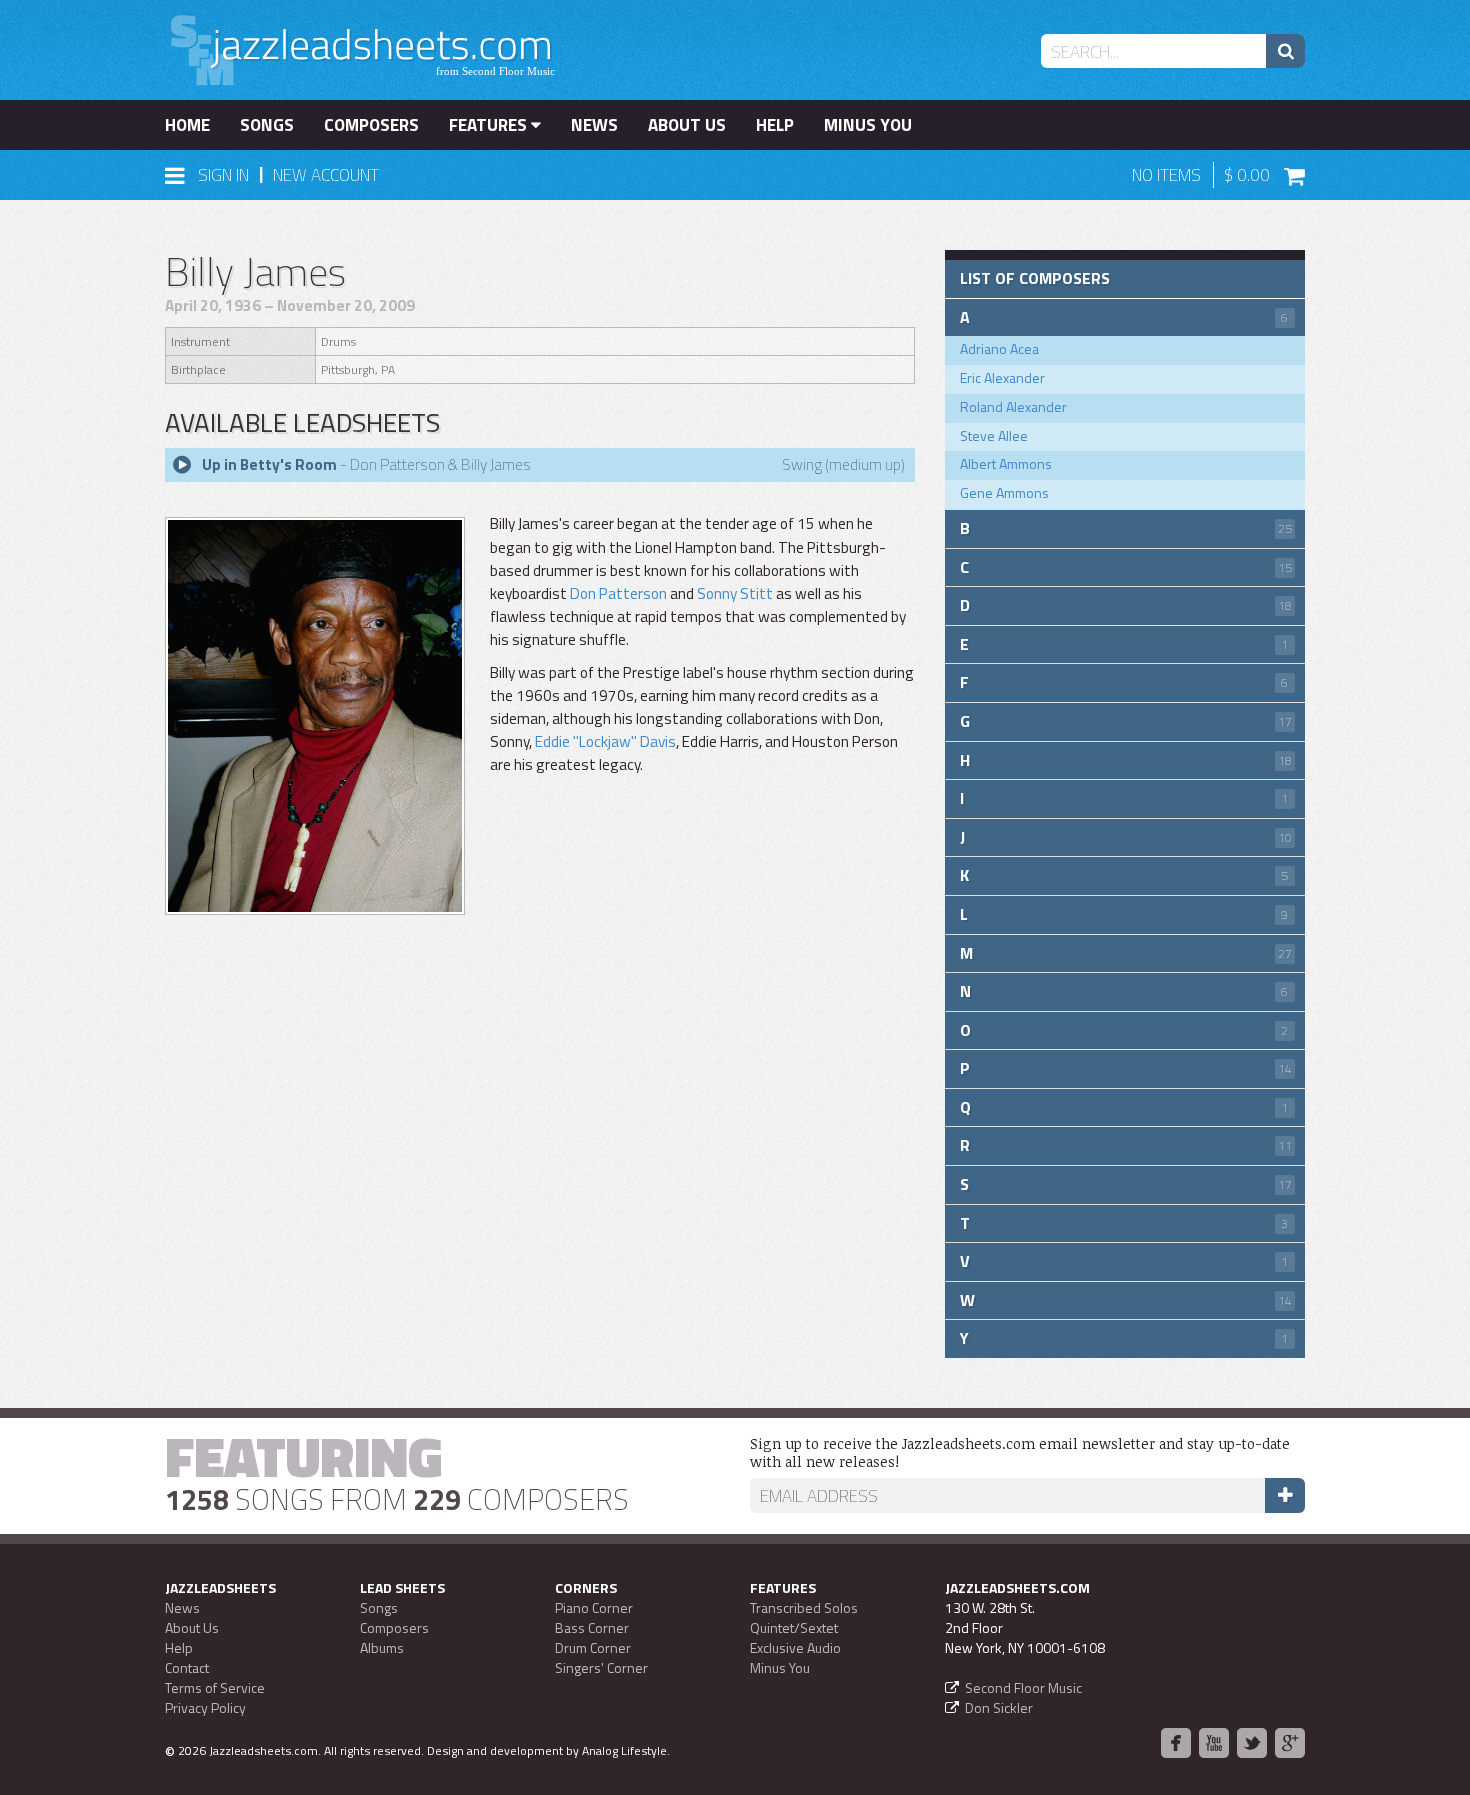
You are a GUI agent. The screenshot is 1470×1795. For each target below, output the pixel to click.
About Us (687, 125)
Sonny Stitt (735, 593)
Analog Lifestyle (624, 1750)
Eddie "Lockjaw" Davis (605, 741)
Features (490, 125)
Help (775, 125)
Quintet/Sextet (794, 1627)
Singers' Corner (601, 1667)
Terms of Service (215, 1687)
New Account (326, 175)
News (594, 125)
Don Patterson (618, 593)
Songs (267, 125)
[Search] (1285, 51)
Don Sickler (999, 1707)
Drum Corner (593, 1647)
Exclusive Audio (795, 1647)
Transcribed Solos (804, 1607)
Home (187, 125)
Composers (371, 125)
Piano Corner (594, 1607)
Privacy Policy (205, 1707)
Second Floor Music (1023, 1687)
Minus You (868, 125)
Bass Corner (592, 1627)
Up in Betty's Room (269, 464)
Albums (382, 1647)
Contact (187, 1667)
